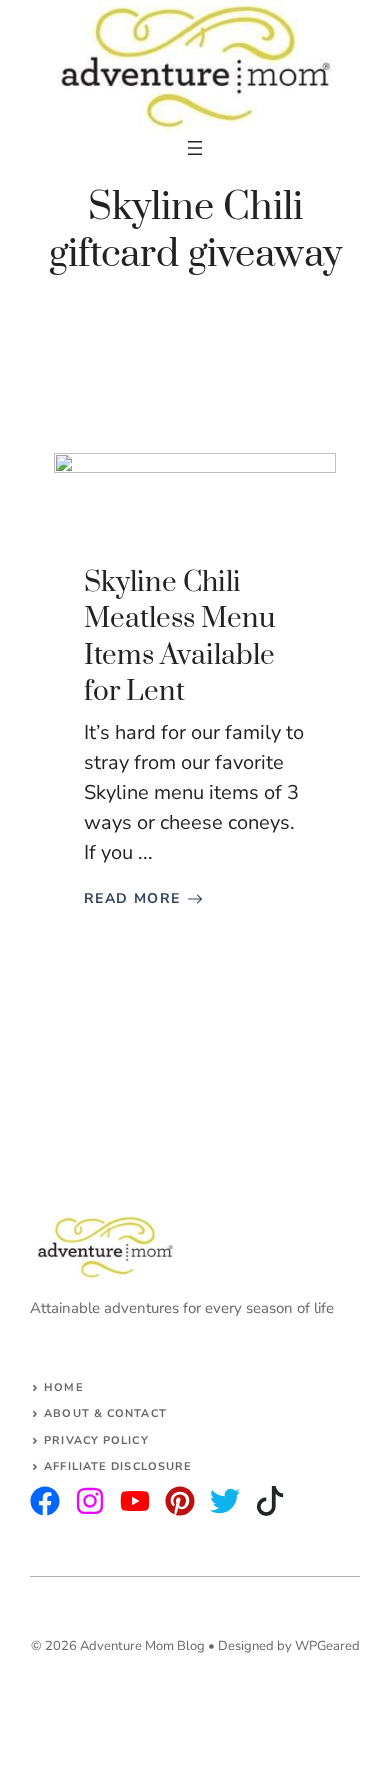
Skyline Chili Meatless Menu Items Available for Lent (179, 637)
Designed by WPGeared (289, 1646)
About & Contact (105, 1413)
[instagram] (45, 1501)
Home (63, 1387)
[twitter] (90, 1501)
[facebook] (135, 1501)
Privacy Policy (96, 1440)
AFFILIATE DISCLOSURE (118, 1466)
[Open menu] (195, 148)
